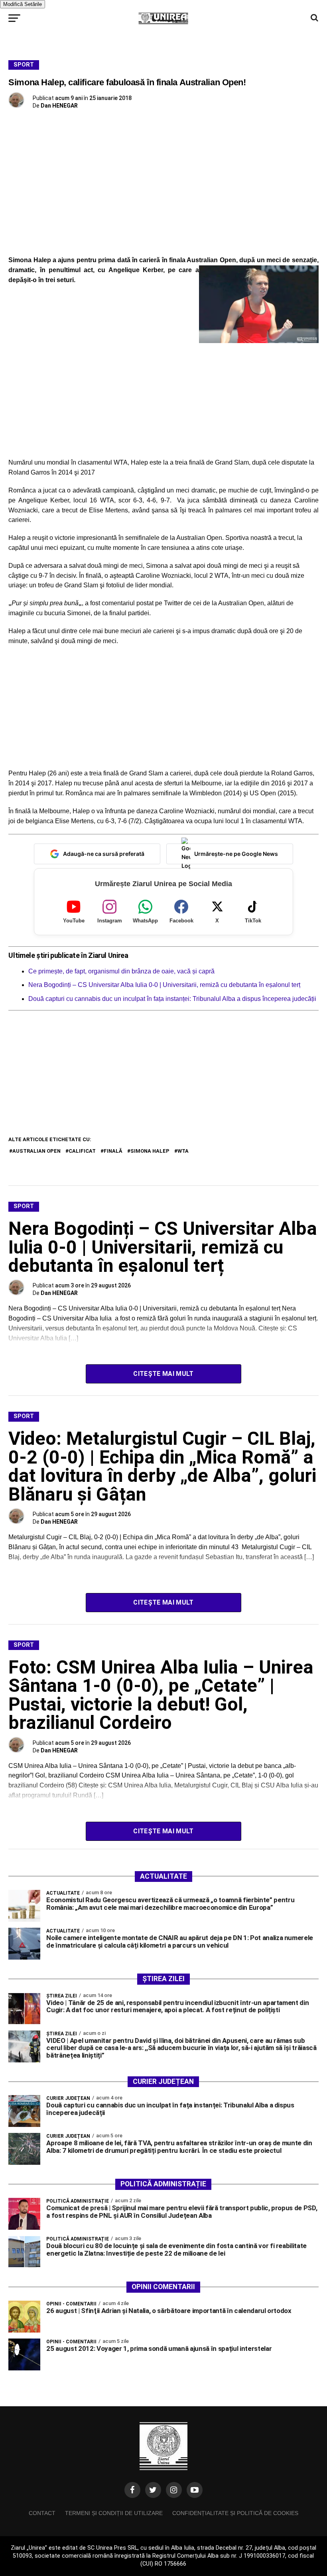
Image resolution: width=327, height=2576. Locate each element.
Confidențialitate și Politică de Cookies (235, 2513)
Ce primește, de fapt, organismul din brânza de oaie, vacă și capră (121, 971)
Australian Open (36, 1151)
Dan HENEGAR (59, 106)
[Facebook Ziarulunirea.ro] (132, 2490)
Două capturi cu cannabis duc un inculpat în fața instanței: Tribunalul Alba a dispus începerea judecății (172, 999)
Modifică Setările (23, 4)
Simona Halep (150, 1151)
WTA (183, 1151)
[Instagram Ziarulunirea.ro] (174, 2490)
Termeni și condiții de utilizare (114, 2513)
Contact (42, 2513)
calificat (82, 1151)
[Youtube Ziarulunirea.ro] (195, 2490)
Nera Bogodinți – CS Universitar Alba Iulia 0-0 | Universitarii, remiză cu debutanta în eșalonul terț (164, 985)
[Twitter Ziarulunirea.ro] (153, 2490)
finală (113, 1151)
